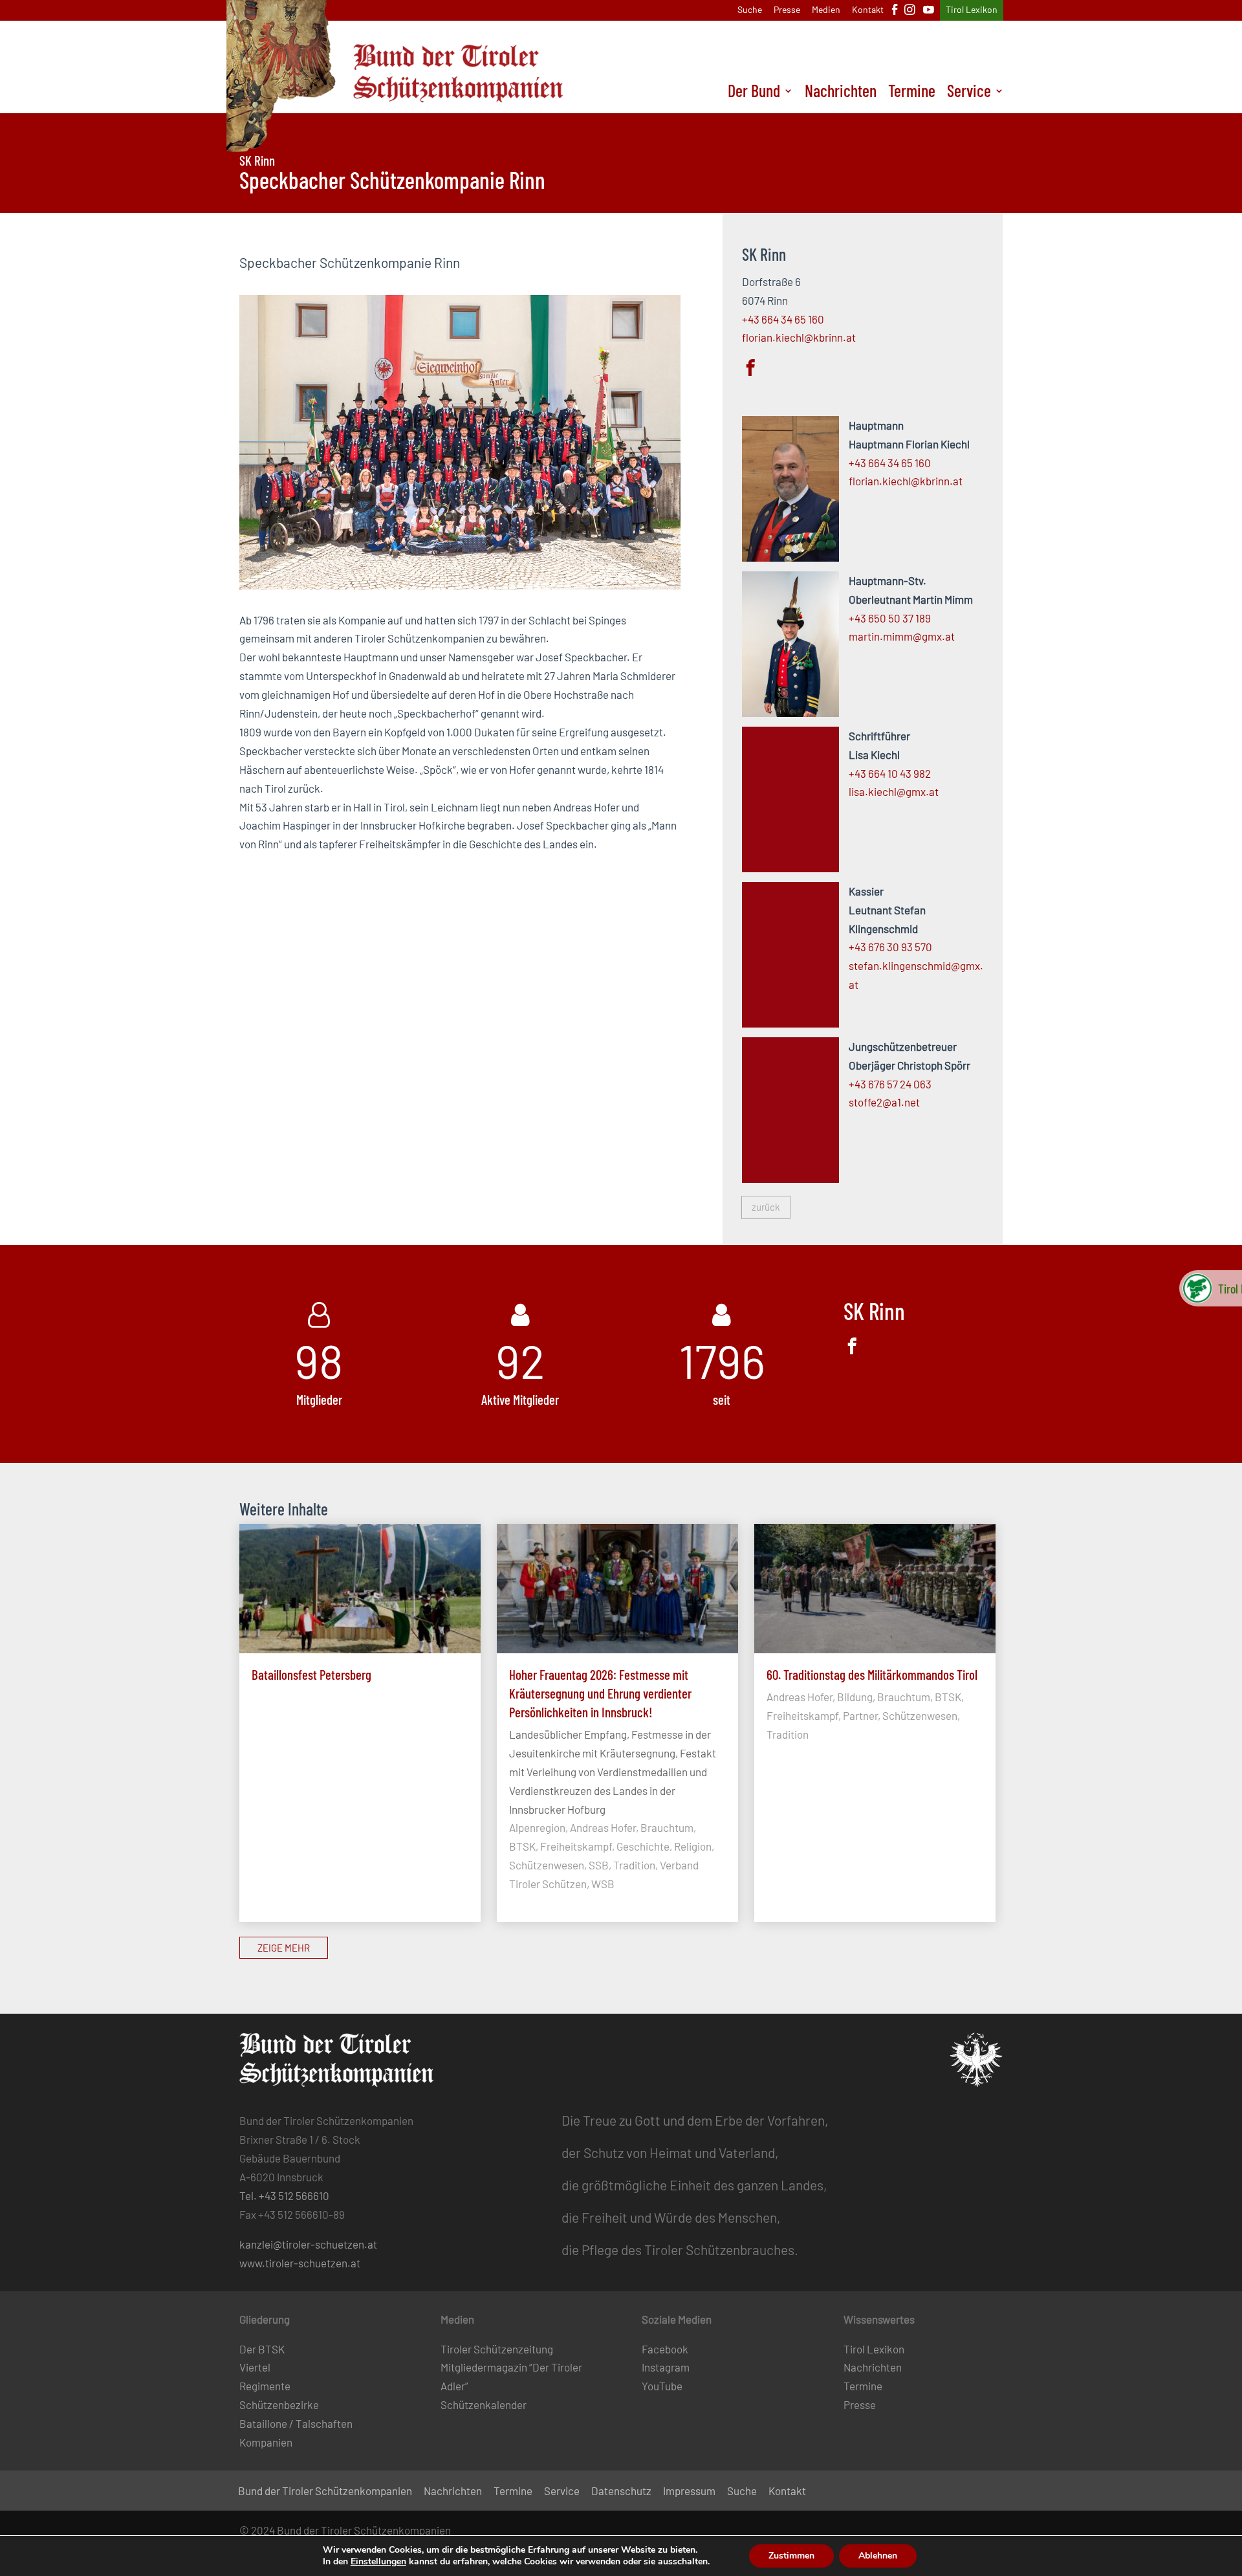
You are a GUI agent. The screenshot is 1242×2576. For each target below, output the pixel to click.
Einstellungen (378, 2562)
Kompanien (266, 2442)
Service (969, 93)
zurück (766, 1207)
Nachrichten (841, 93)
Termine (912, 93)
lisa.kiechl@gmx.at (894, 791)
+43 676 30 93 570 (890, 947)
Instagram (666, 2367)
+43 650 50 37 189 (890, 618)
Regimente (265, 2386)
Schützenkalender (484, 2405)
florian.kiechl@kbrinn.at (799, 337)
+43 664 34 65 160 (783, 319)
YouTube (662, 2386)
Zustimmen (791, 2556)
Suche (750, 10)
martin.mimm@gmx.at (902, 636)
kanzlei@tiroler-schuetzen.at (308, 2244)
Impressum (689, 2492)
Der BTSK (262, 2349)
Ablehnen (878, 2556)
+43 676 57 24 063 (890, 1084)
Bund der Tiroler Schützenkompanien (325, 2492)
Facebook (665, 2349)
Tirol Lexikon (972, 10)
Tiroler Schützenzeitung (497, 2349)
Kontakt (868, 10)
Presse (787, 10)
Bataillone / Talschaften (296, 2423)
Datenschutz (621, 2492)
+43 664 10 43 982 (890, 773)
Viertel (255, 2367)
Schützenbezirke (279, 2405)
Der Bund (754, 93)
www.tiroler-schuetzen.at (300, 2263)
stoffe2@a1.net (884, 1102)
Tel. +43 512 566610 (284, 2196)
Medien (826, 10)
